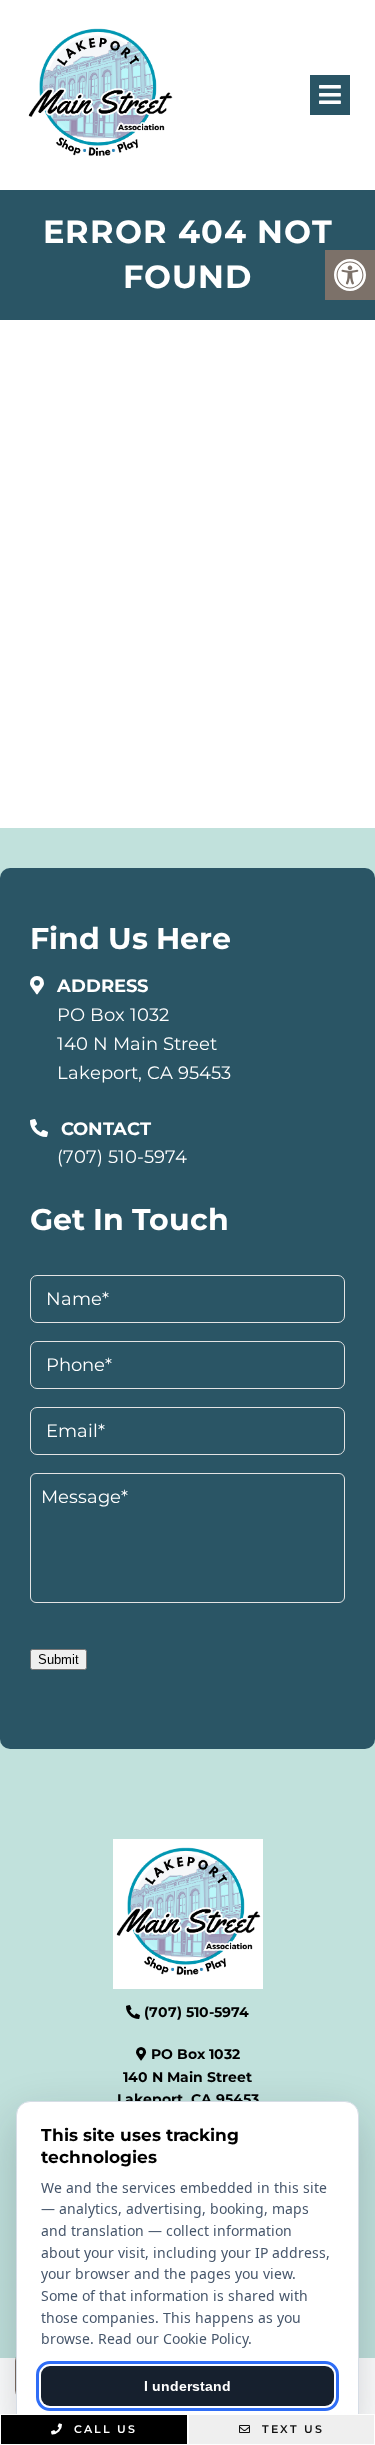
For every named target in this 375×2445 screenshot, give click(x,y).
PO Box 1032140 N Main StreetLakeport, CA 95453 (144, 1044)
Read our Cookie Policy (173, 2338)
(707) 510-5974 (122, 1157)
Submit (58, 1659)
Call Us (103, 2429)
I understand (187, 2386)
